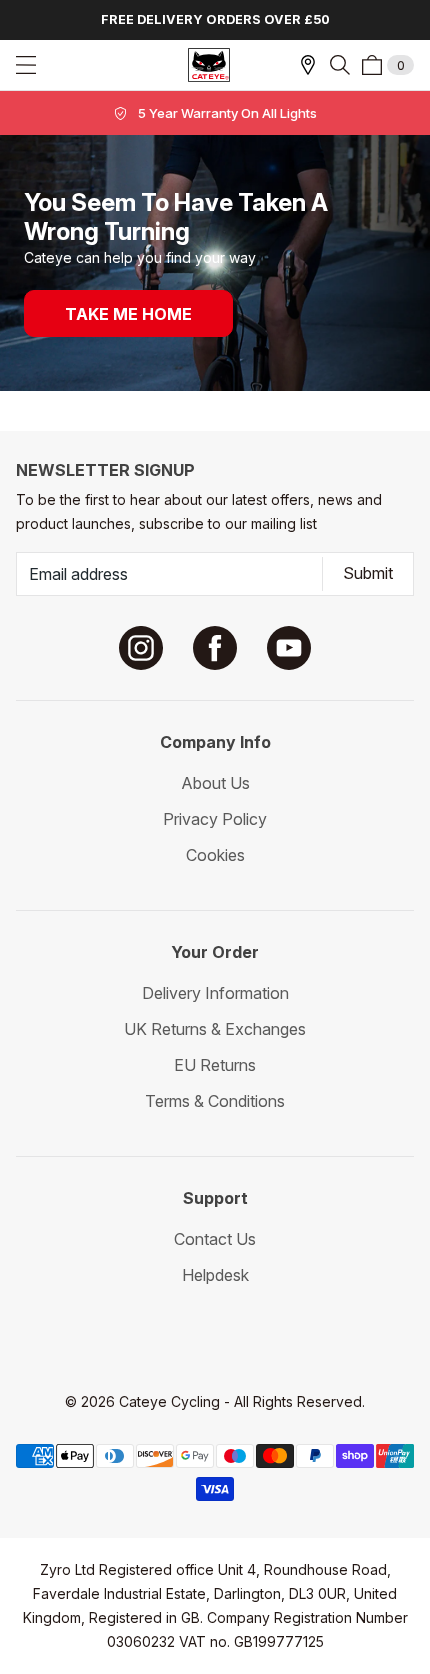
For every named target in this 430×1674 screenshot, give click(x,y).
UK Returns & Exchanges (215, 1029)
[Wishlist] (308, 65)
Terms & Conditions (215, 1101)
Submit (368, 573)
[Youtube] (289, 648)
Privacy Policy (215, 819)
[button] (340, 65)
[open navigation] (26, 65)
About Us (215, 783)
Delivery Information (215, 993)
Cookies (215, 855)
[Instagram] (141, 648)
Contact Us (215, 1239)
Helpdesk (215, 1275)
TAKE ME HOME (128, 314)
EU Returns (215, 1065)
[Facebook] (215, 648)
